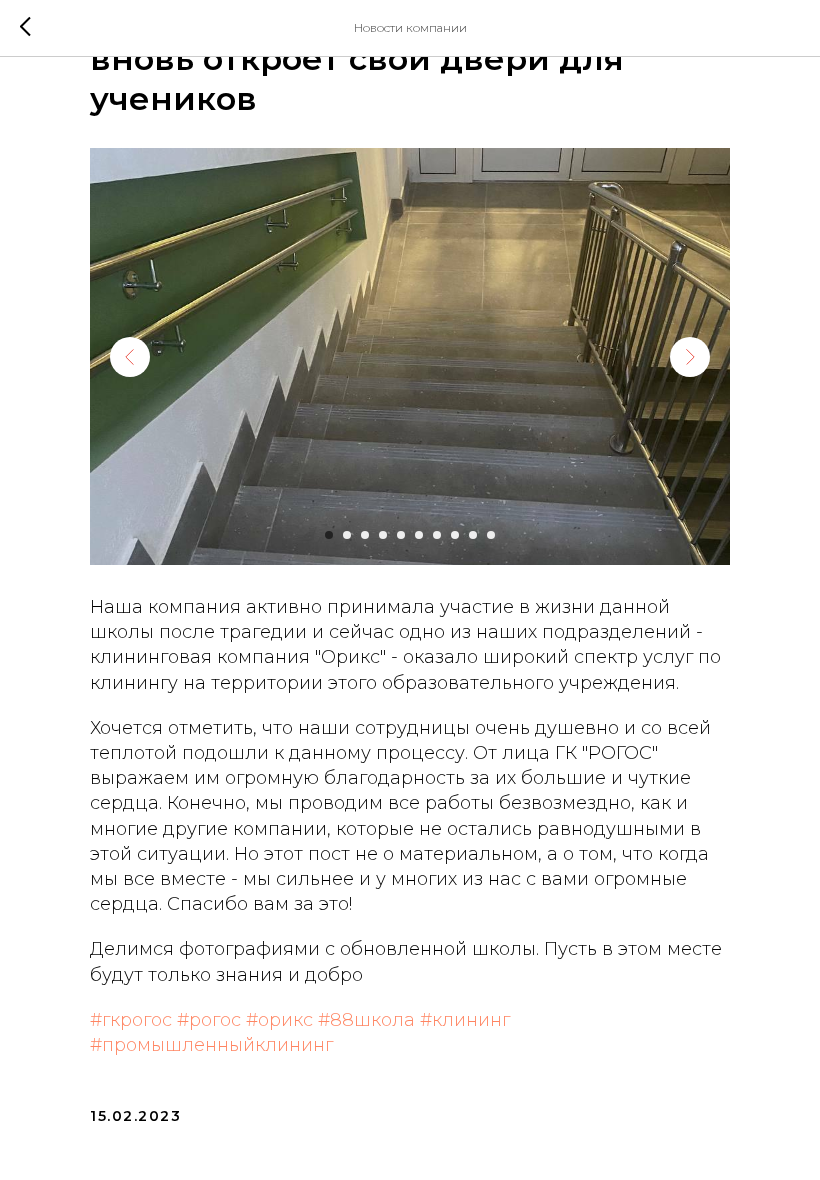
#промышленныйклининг (211, 1045)
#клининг (465, 1020)
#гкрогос (131, 1020)
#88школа (366, 1020)
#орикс (279, 1020)
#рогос (209, 1020)
